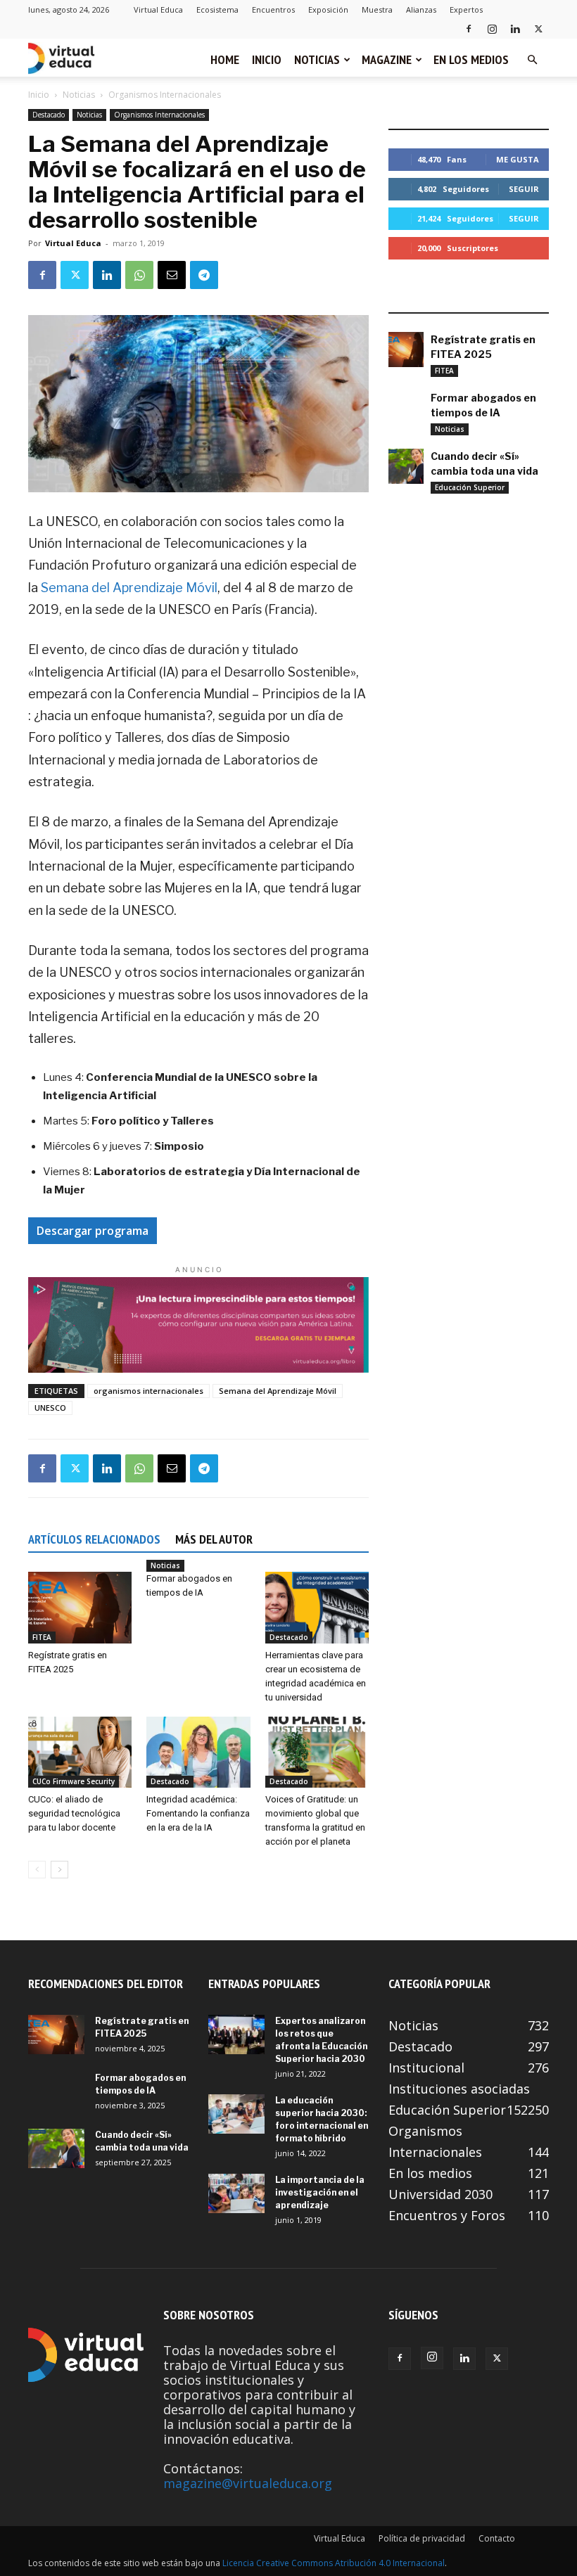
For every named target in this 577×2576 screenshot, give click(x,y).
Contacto (497, 2538)
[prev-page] (37, 1870)
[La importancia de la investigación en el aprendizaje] (236, 2193)
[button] (532, 59)
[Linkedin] (515, 28)
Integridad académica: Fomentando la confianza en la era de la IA (198, 1813)
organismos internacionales (148, 1391)
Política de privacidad (422, 2538)
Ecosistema (217, 9)
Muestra (377, 9)
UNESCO (50, 1408)
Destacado (49, 115)
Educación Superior (470, 487)
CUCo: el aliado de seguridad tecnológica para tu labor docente (74, 1813)
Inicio (267, 59)
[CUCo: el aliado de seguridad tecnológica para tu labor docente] (80, 1752)
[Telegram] (204, 275)
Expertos (466, 9)
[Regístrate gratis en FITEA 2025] (80, 1607)
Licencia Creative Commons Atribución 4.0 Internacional (334, 2563)
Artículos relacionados (94, 1539)
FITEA (42, 1637)
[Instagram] (492, 28)
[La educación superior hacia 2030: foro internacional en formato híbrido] (236, 2114)
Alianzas (421, 9)
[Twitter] (538, 28)
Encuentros (273, 9)
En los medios (471, 59)
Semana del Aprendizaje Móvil (129, 588)
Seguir (524, 189)
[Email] (172, 275)
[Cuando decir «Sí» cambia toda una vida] (406, 466)
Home (225, 59)
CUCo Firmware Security (74, 1781)
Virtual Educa (158, 9)
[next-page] (59, 1870)
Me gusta (518, 159)
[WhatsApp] (139, 275)
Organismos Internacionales (159, 115)
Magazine (387, 59)
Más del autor (214, 1539)
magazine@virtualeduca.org (248, 2483)
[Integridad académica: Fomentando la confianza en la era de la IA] (198, 1752)
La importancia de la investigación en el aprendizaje (320, 2192)
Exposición (328, 9)
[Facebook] (469, 28)
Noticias (317, 59)
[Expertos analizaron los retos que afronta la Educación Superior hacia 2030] (236, 2034)
